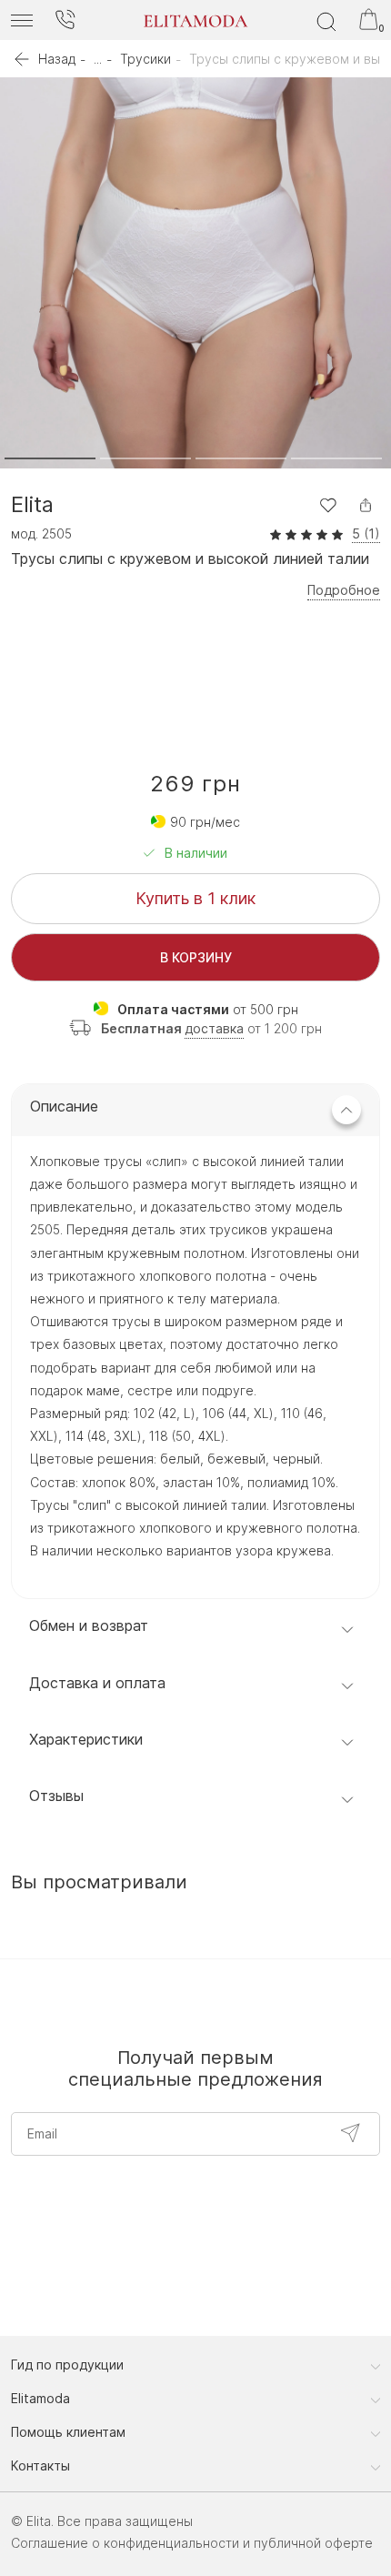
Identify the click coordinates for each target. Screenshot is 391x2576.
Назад (57, 59)
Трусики (145, 59)
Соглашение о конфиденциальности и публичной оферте (192, 2543)
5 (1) (366, 534)
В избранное (327, 505)
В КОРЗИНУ (196, 957)
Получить (350, 2133)
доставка (214, 1028)
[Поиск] (326, 20)
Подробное (344, 590)
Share (366, 505)
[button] (50, 458)
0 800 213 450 (65, 20)
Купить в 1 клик (195, 898)
